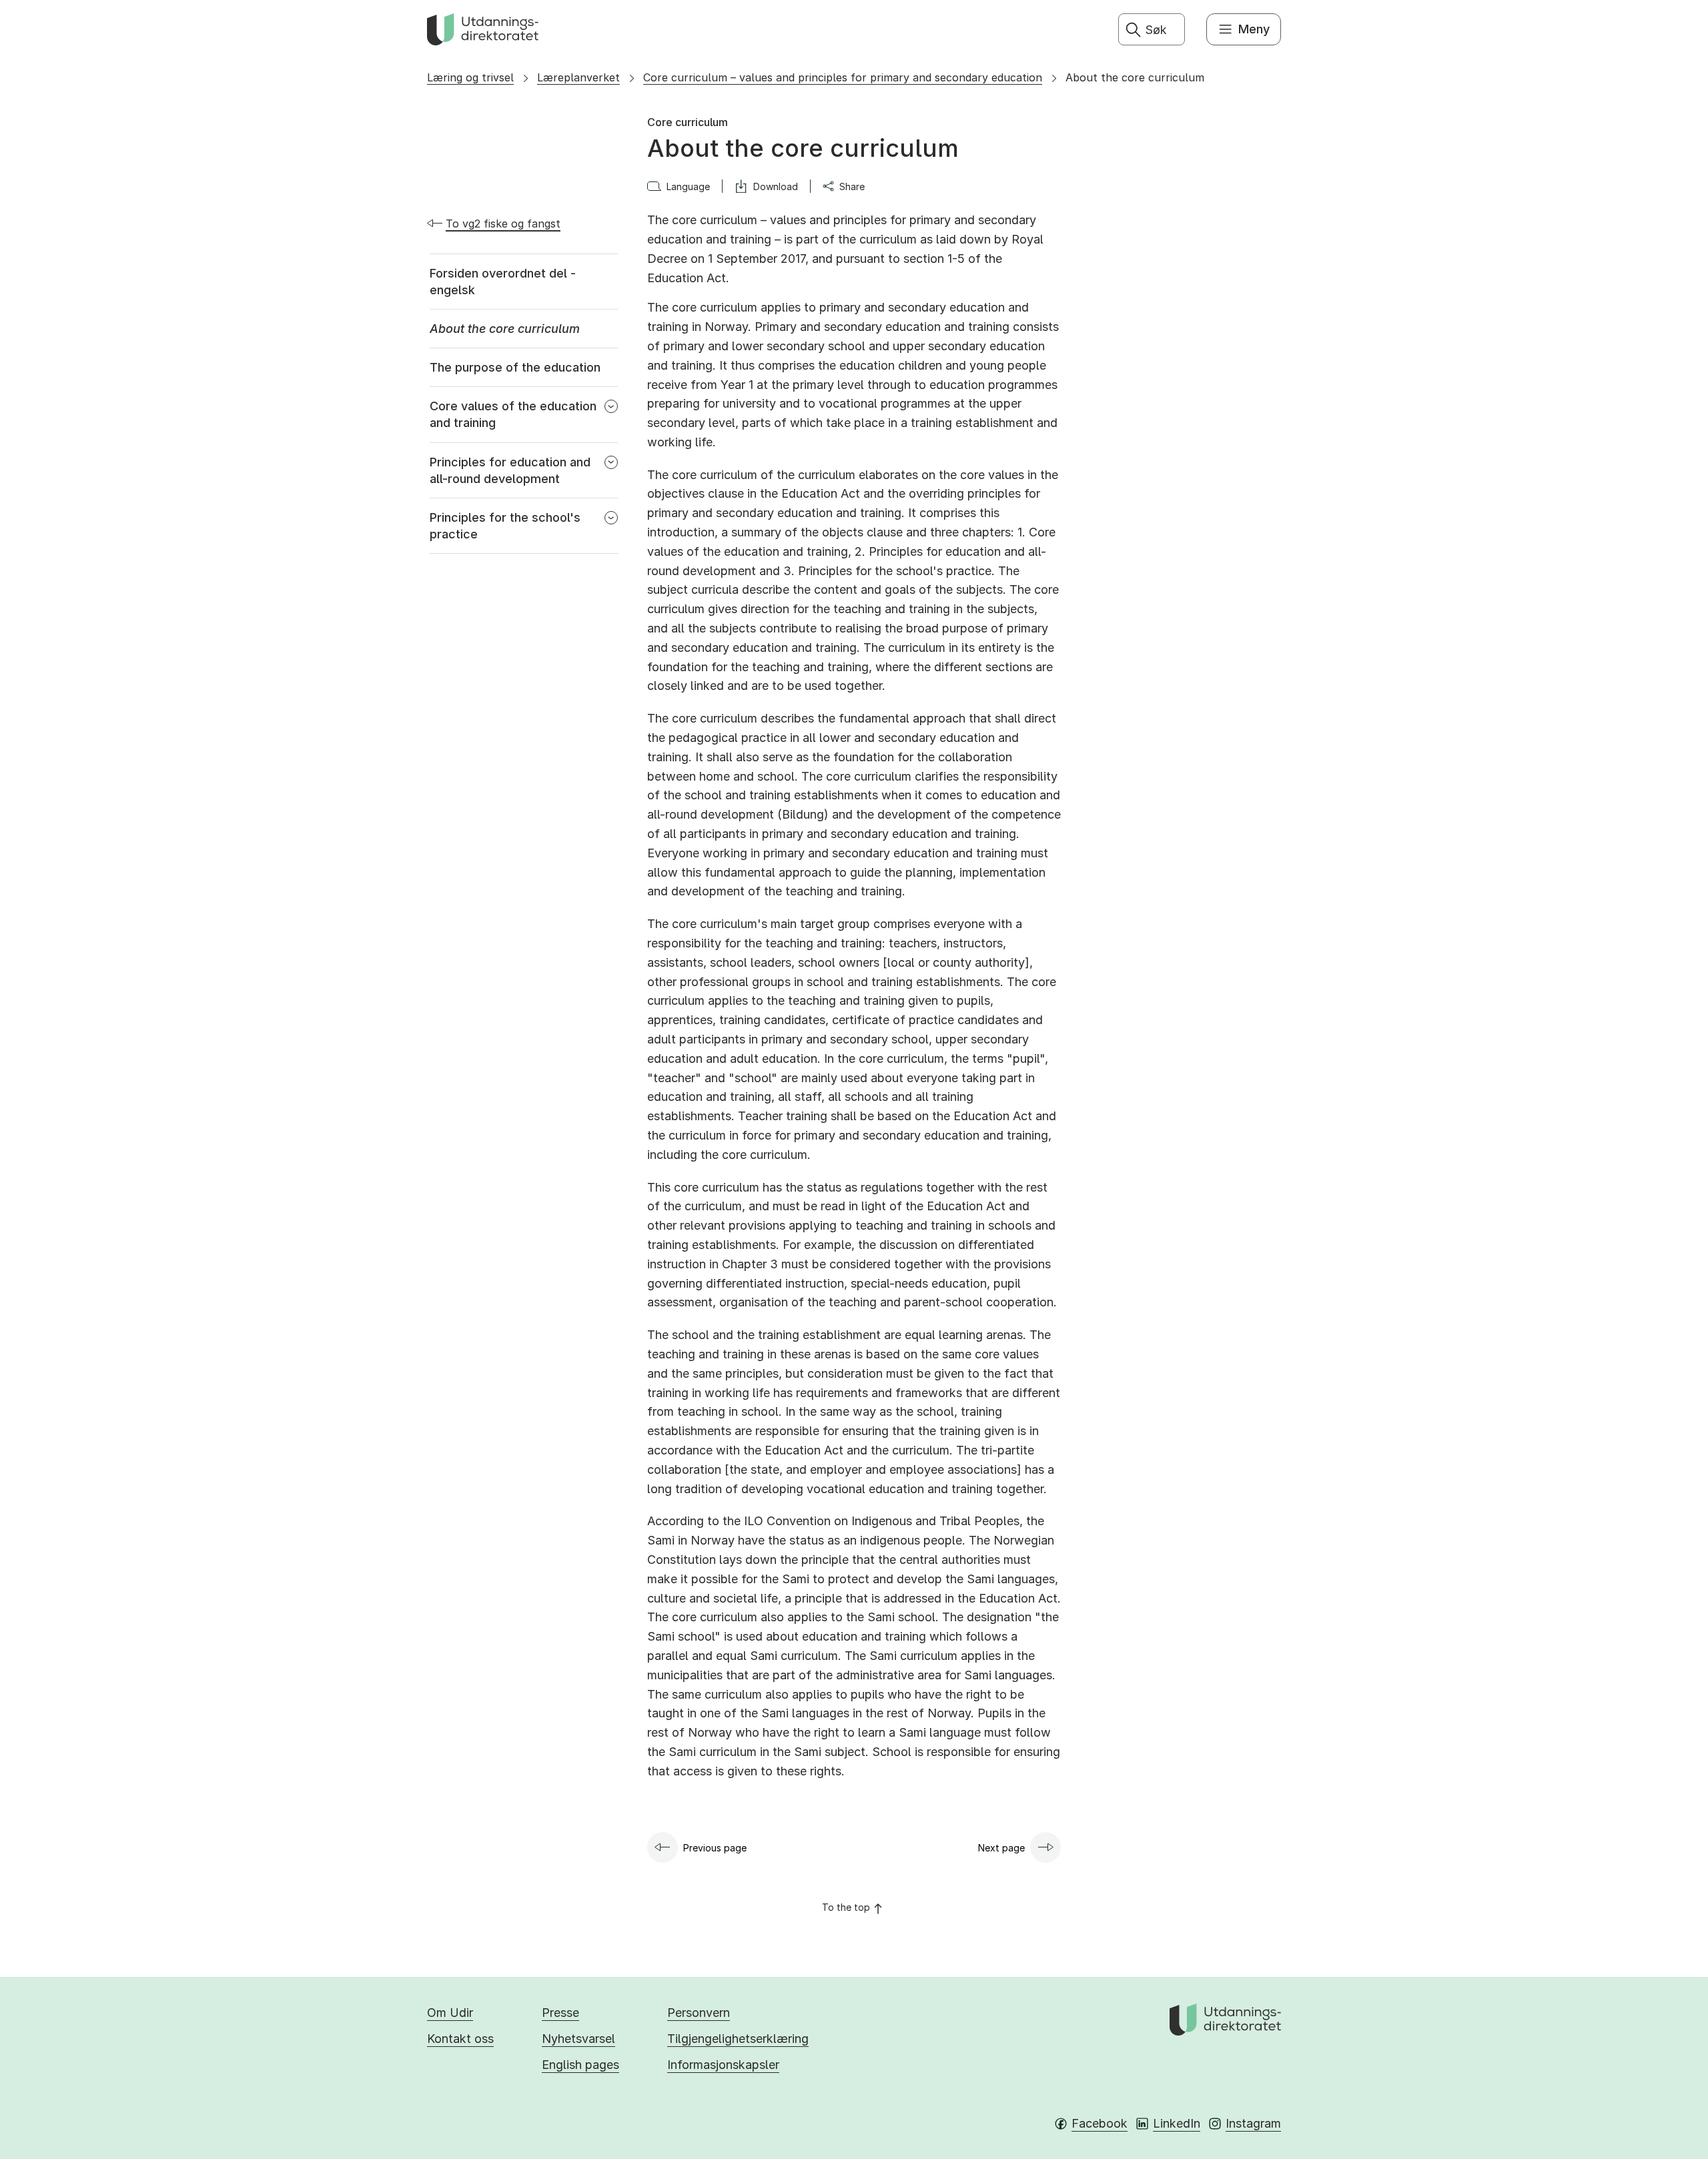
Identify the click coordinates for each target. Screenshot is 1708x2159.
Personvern (699, 2013)
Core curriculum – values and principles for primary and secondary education (843, 77)
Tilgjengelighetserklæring (738, 2039)
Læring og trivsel (470, 77)
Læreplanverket (578, 77)
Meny (1254, 29)
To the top (846, 1907)
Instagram (1253, 2123)
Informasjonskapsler (723, 2065)
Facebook (1100, 2123)
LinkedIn (1177, 2123)
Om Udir (450, 2013)
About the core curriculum (1135, 77)
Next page (1001, 1848)
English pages (580, 2065)
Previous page (715, 1848)
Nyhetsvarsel (578, 2039)
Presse (560, 2013)
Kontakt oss (460, 2039)
